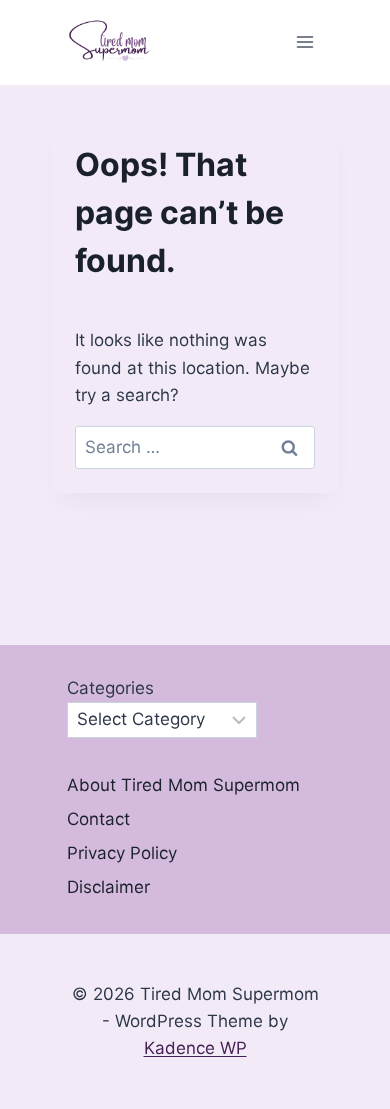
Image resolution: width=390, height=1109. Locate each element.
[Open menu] (304, 42)
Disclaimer (108, 887)
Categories (110, 688)
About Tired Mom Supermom (183, 785)
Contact (98, 819)
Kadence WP (195, 1048)
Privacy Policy (122, 853)
